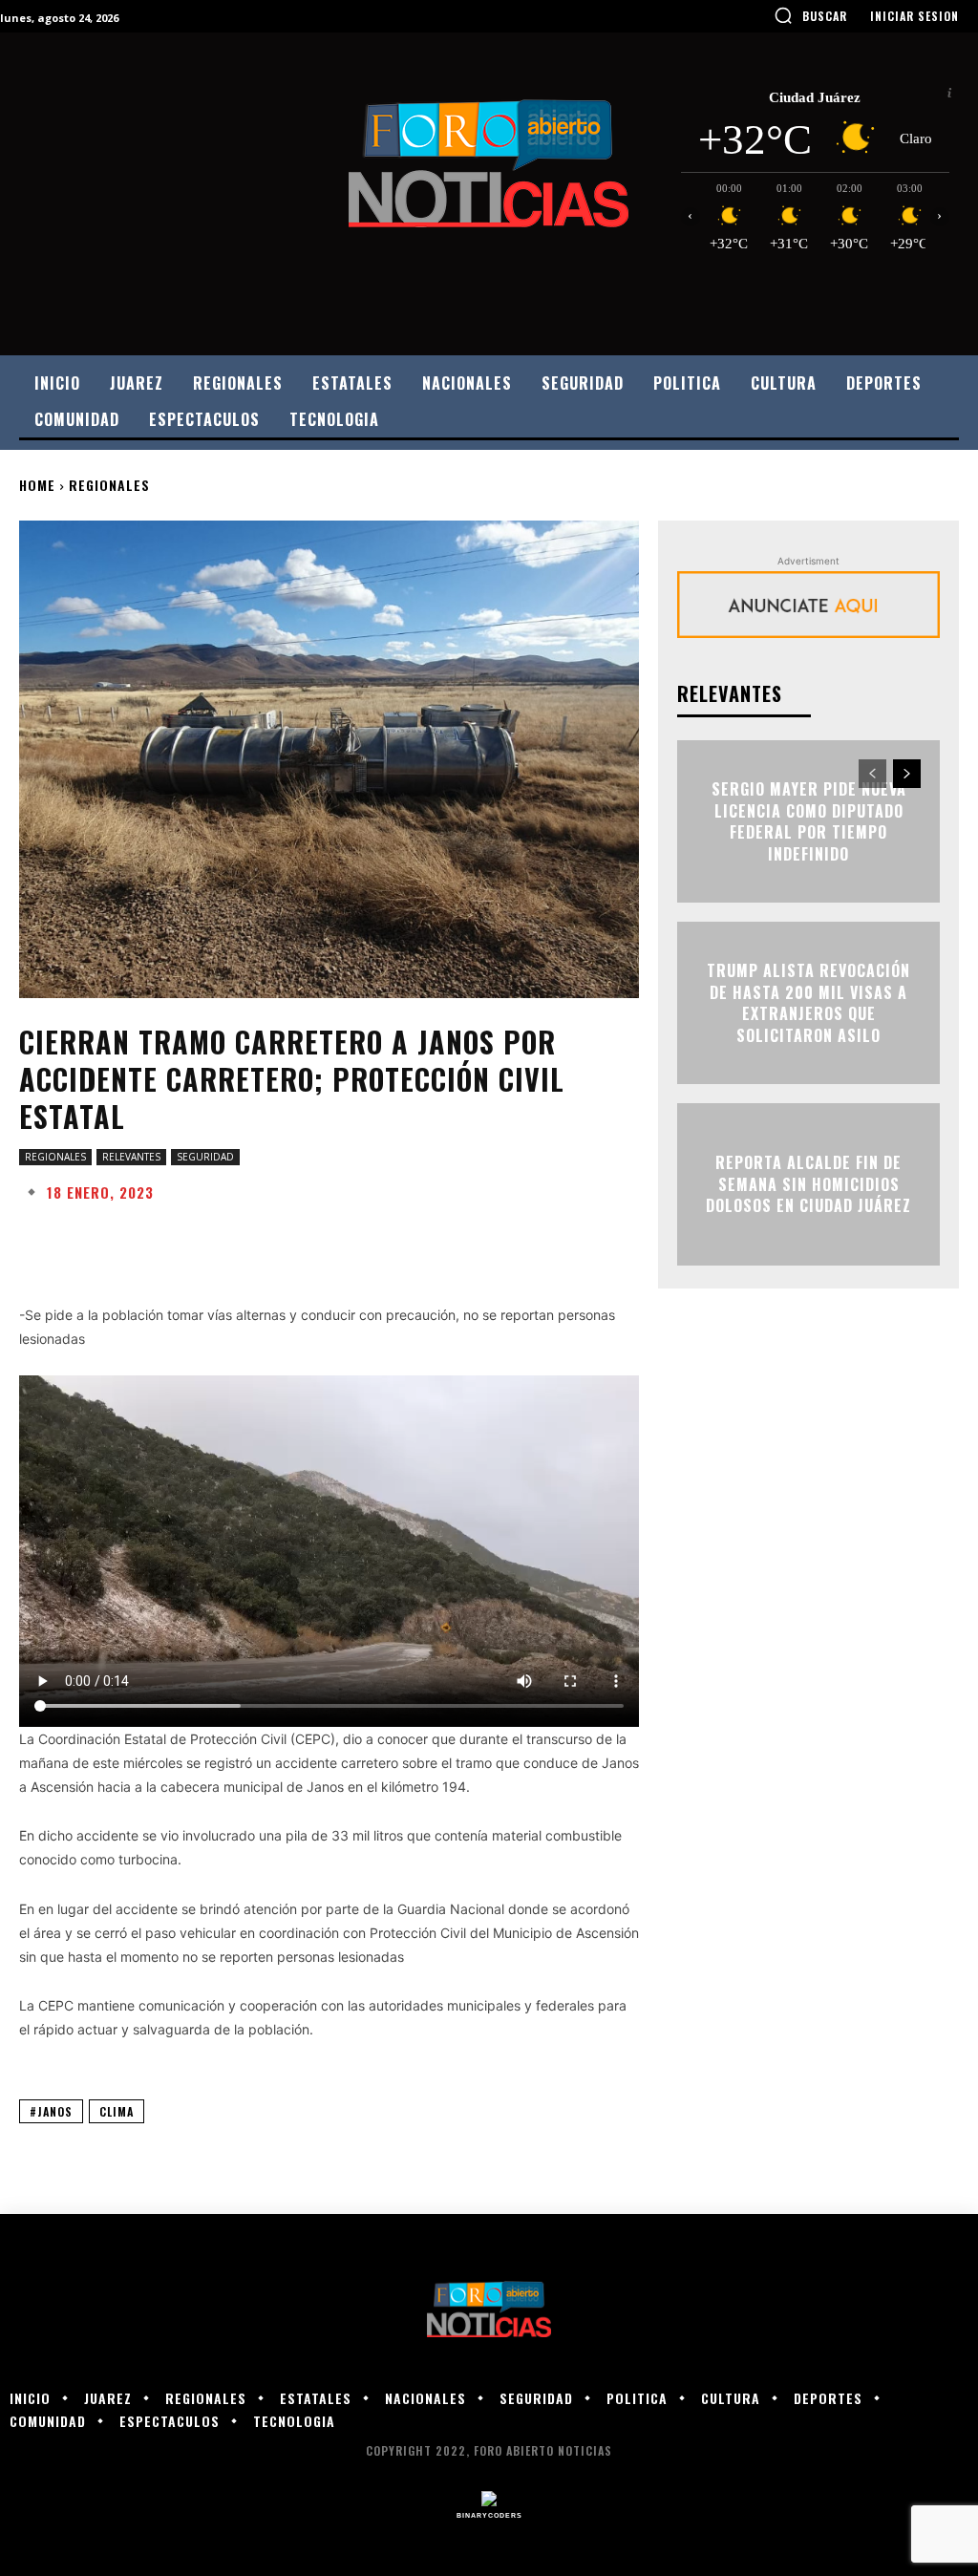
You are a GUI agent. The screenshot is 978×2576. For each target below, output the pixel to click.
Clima (117, 2111)
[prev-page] (872, 774)
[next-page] (907, 774)
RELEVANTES (131, 1157)
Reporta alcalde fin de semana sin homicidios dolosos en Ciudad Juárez (808, 1185)
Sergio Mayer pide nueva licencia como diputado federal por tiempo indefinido (809, 822)
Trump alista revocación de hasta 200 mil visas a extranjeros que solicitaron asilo (808, 1003)
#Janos (51, 2111)
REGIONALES (109, 485)
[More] (629, 1239)
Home (37, 485)
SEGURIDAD (205, 1157)
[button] (810, 15)
